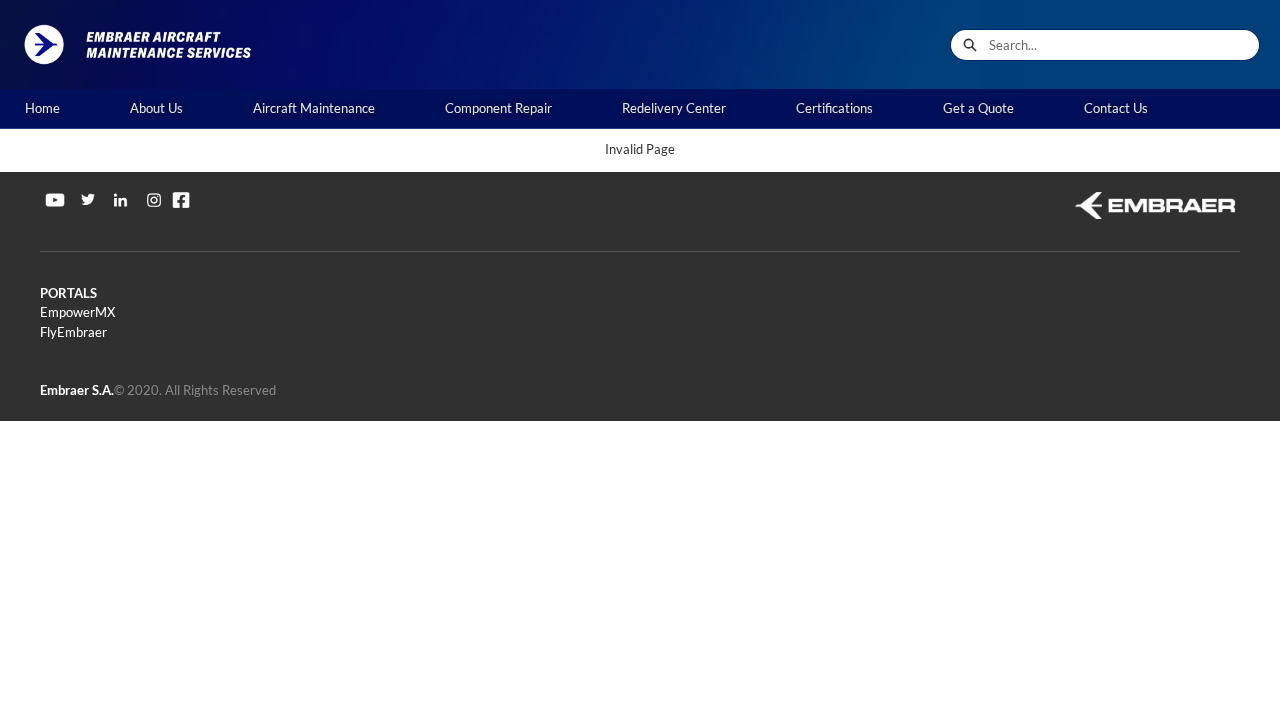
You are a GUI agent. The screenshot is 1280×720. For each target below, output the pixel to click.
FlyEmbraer (73, 332)
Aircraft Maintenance (314, 108)
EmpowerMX (77, 312)
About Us (156, 108)
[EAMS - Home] (145, 44)
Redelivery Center (674, 108)
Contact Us (1116, 108)
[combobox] (1124, 45)
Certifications (834, 108)
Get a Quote (978, 108)
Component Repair (498, 108)
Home (42, 108)
